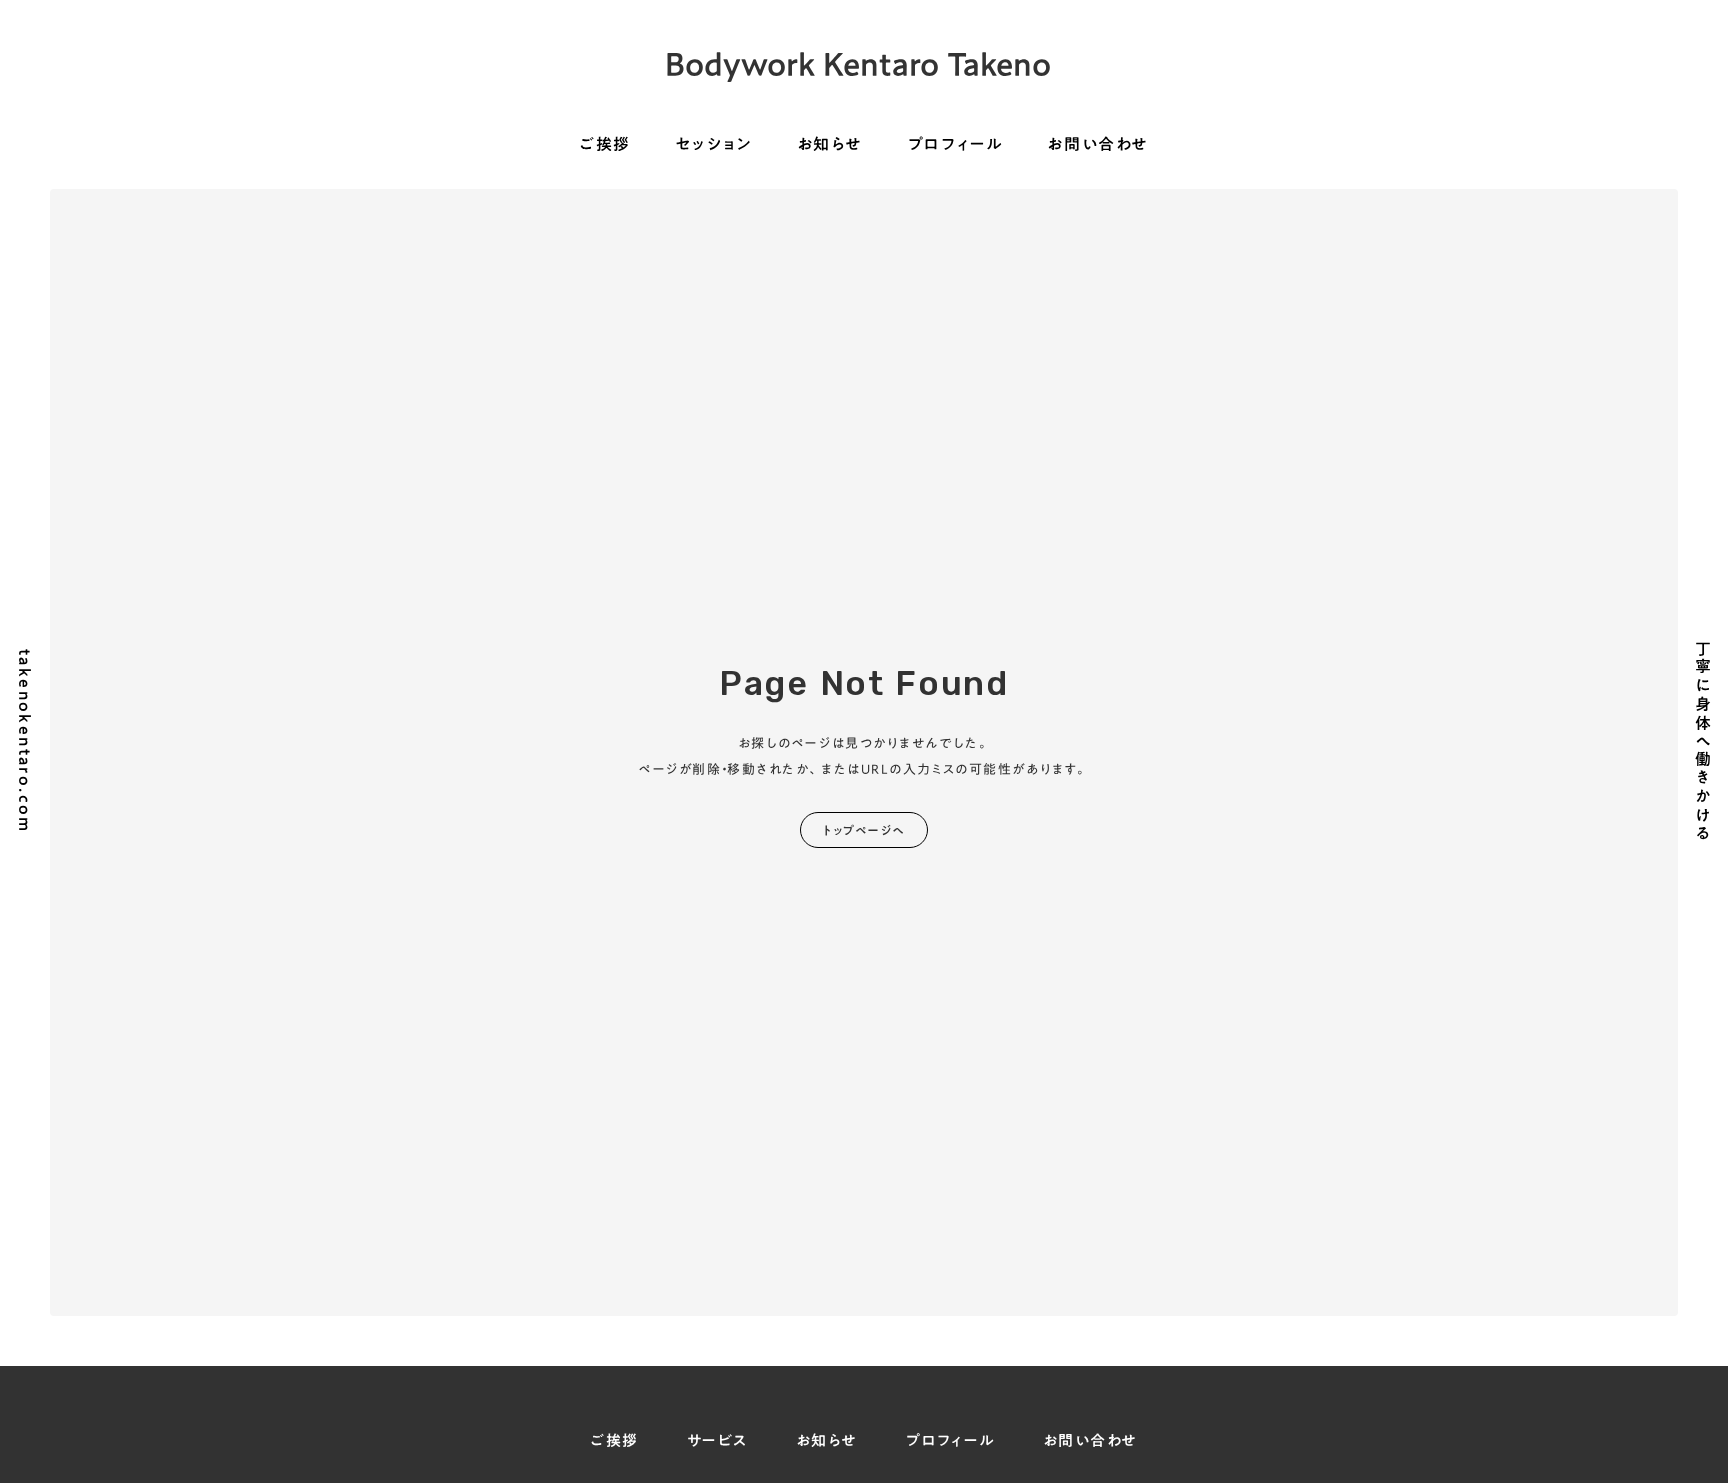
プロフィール (955, 145)
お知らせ (830, 145)
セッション (714, 145)
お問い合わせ (1098, 145)
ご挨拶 (605, 145)
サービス (717, 1440)
